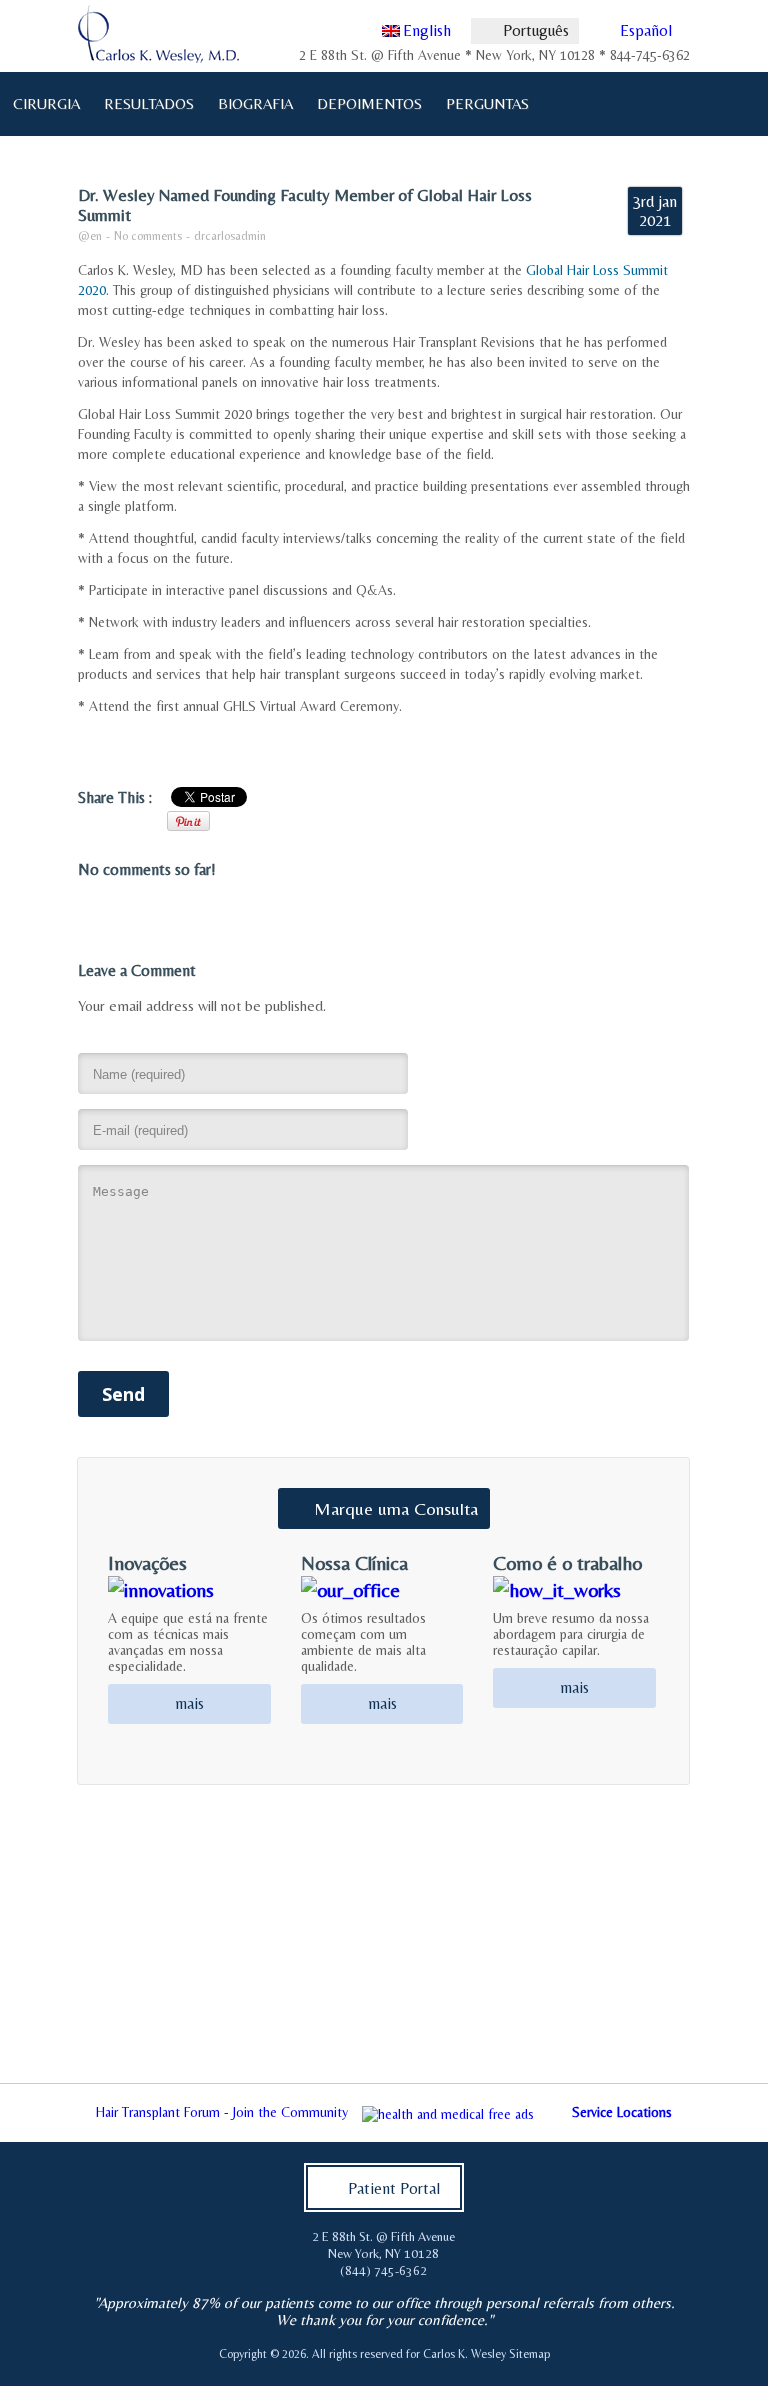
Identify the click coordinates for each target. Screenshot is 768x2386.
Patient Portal (394, 2188)
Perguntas (482, 103)
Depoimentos (369, 103)
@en (90, 236)
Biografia (250, 103)
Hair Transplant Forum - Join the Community (222, 2112)
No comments (148, 236)
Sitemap (529, 2354)
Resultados (149, 103)
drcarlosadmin (230, 236)
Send (123, 1394)
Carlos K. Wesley (464, 2354)
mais (189, 1703)
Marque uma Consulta (396, 1508)
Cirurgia (41, 103)
